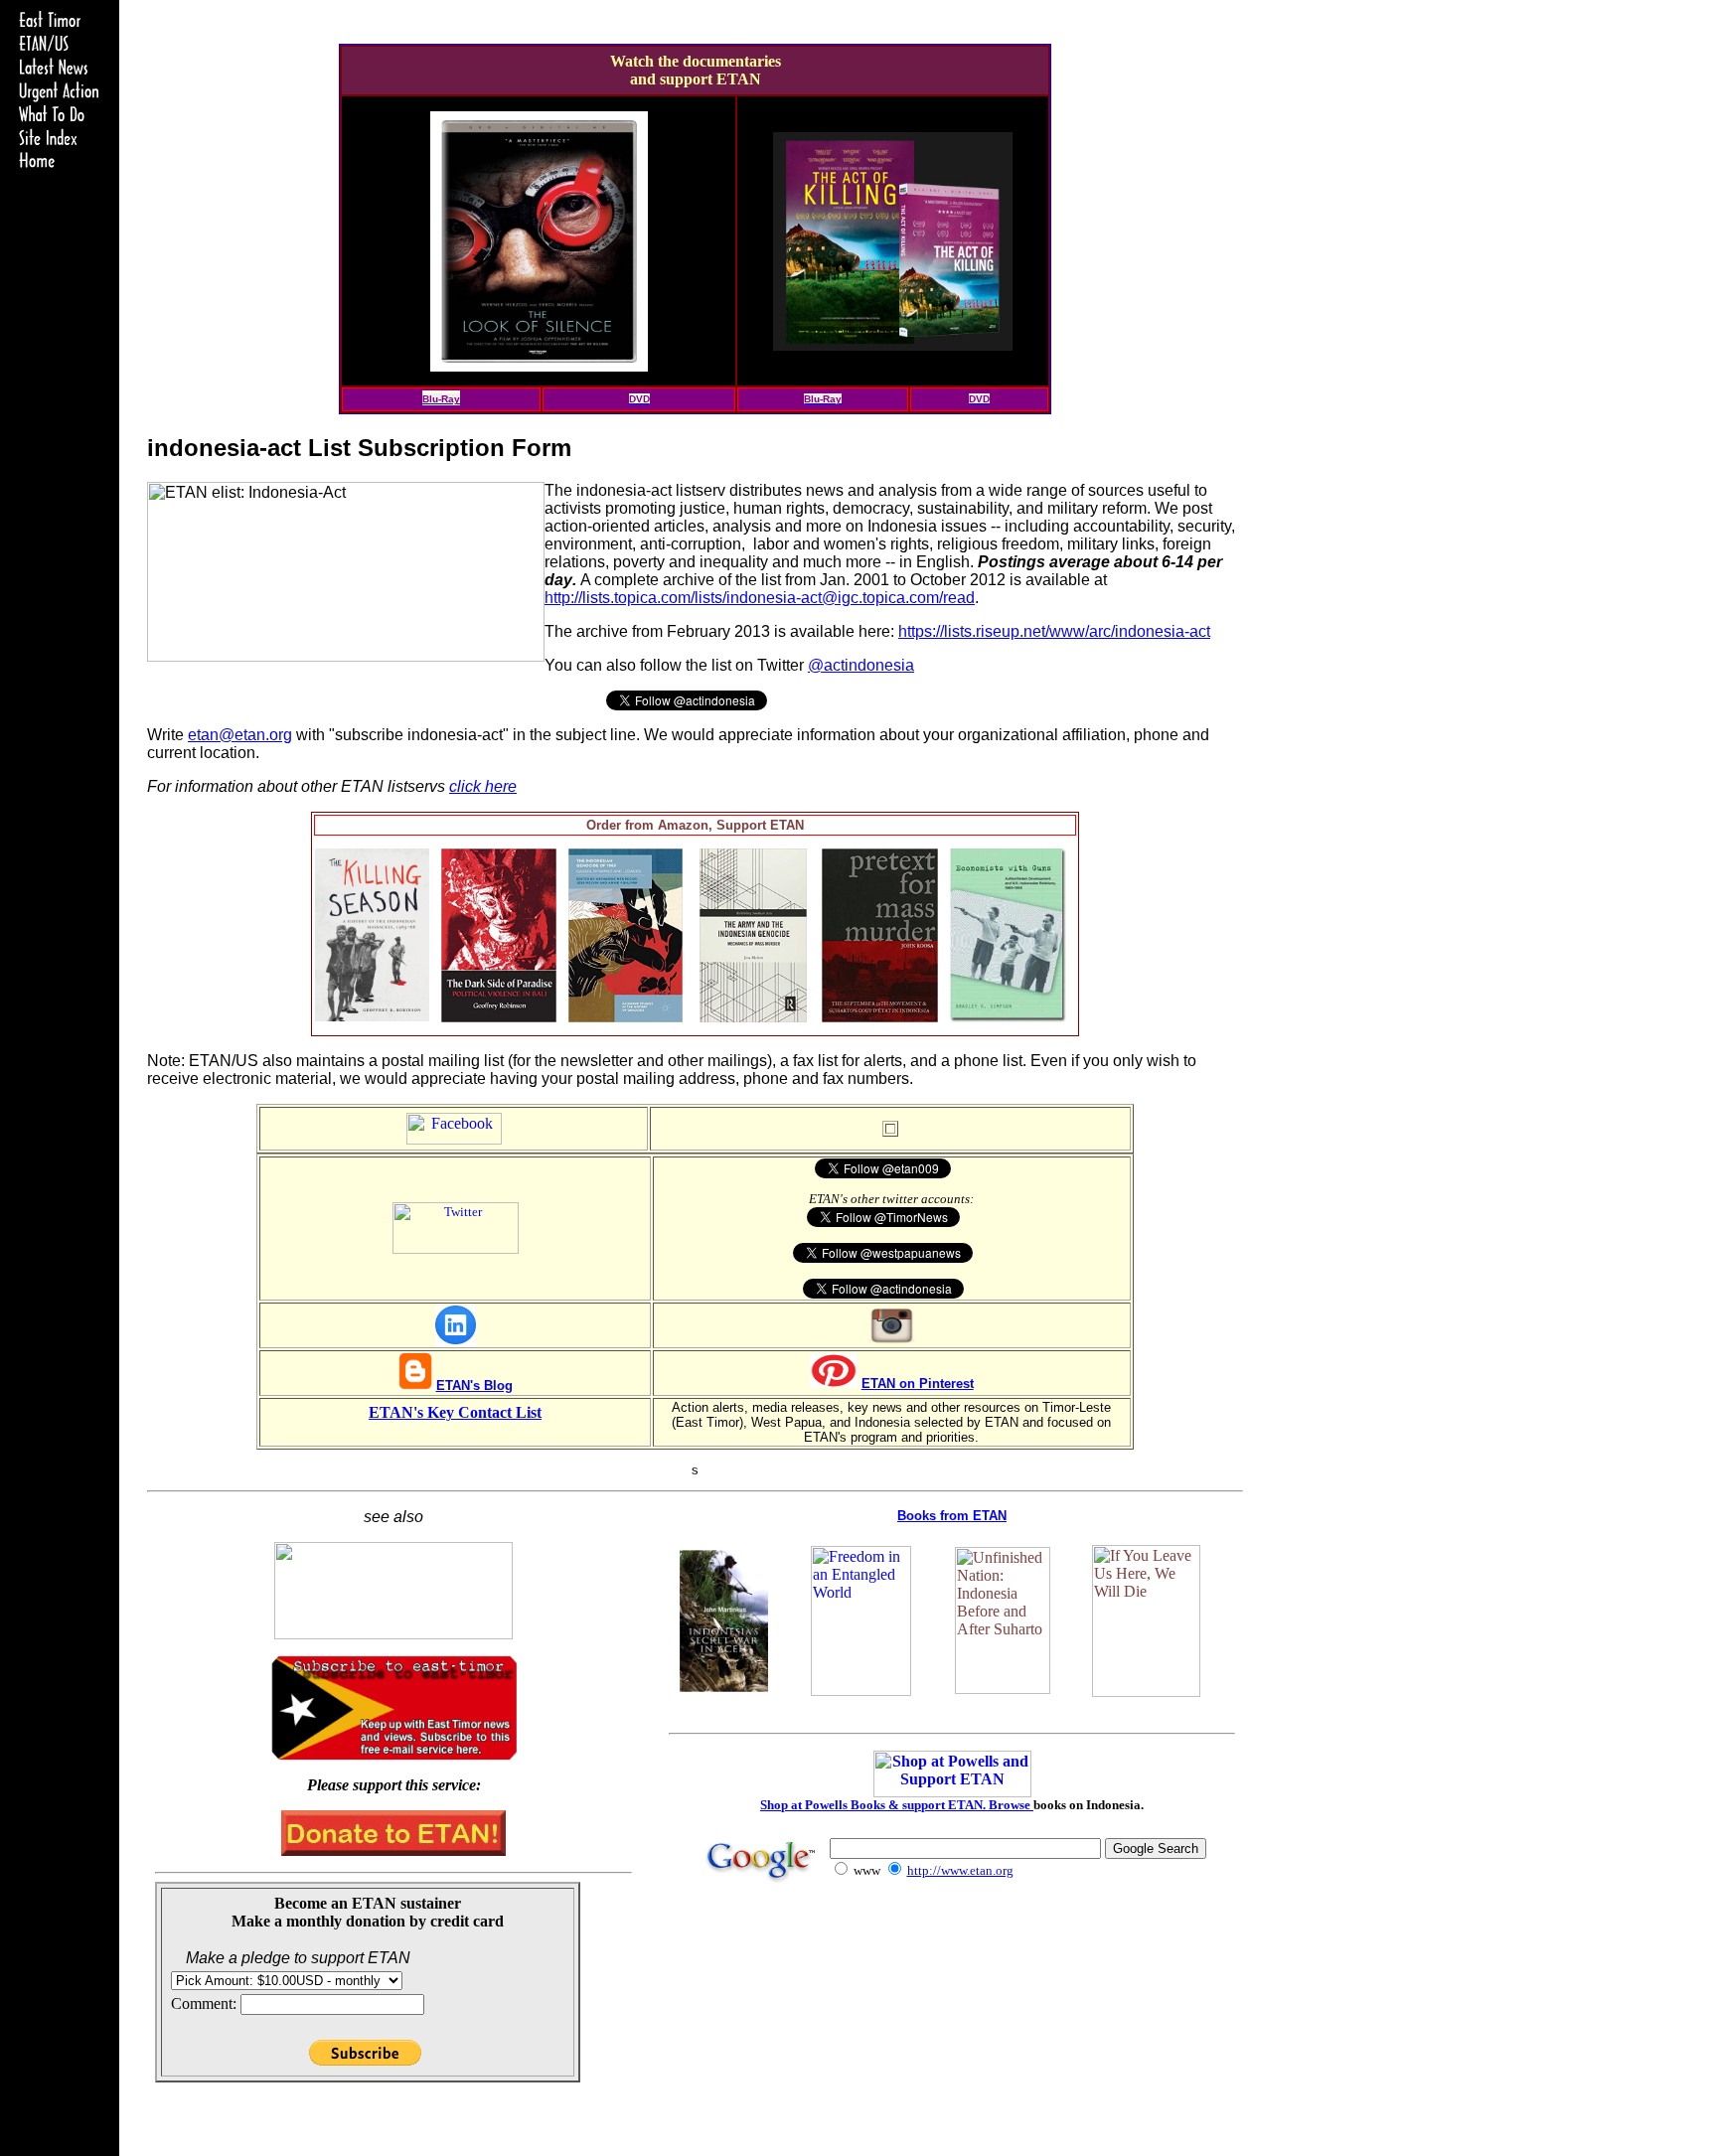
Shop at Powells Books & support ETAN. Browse (897, 1805)
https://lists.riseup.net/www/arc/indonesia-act (1054, 631)
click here (483, 786)
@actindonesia (861, 665)
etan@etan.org (240, 735)
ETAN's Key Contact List (455, 1412)
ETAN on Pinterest (918, 1384)
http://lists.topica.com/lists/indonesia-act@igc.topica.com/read (760, 598)
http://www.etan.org (960, 1870)
